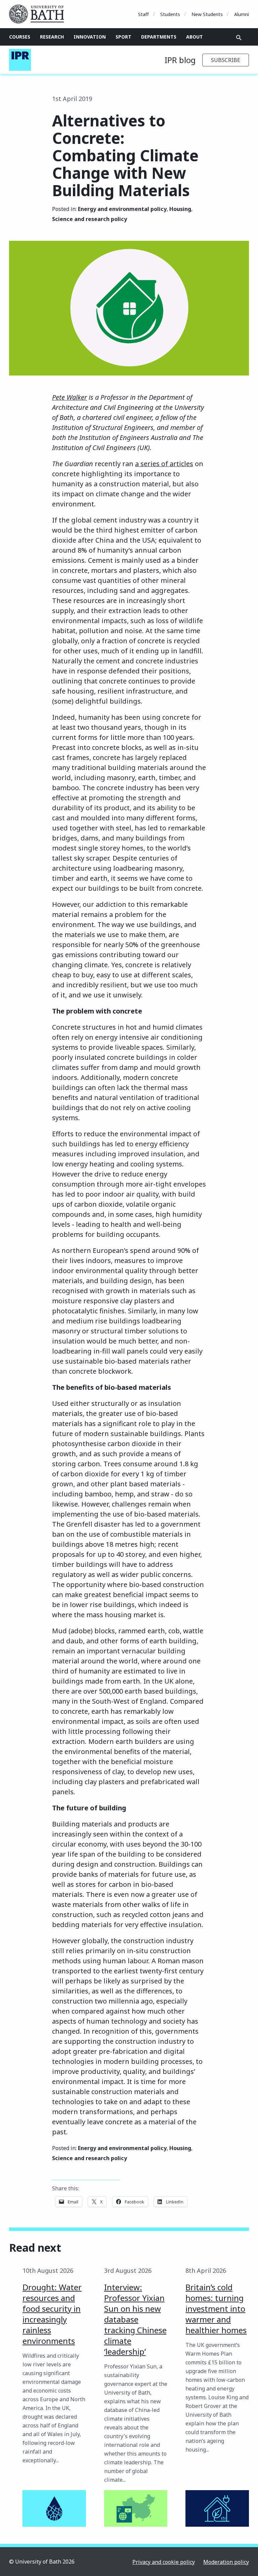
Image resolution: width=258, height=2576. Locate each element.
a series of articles (164, 464)
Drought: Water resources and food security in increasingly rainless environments (52, 2314)
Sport (123, 37)
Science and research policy (90, 219)
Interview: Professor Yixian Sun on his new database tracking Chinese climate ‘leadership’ (135, 2319)
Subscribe (226, 60)
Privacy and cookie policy (164, 2562)
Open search (239, 38)
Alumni (242, 14)
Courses (20, 37)
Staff (143, 14)
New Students (207, 14)
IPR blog (180, 60)
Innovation (90, 37)
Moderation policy (226, 2562)
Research (52, 37)
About (195, 37)
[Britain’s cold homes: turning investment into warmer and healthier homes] (217, 2508)
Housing (180, 209)
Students (170, 14)
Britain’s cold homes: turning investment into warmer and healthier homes (216, 2309)
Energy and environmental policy (122, 209)
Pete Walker (70, 397)
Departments (159, 37)
